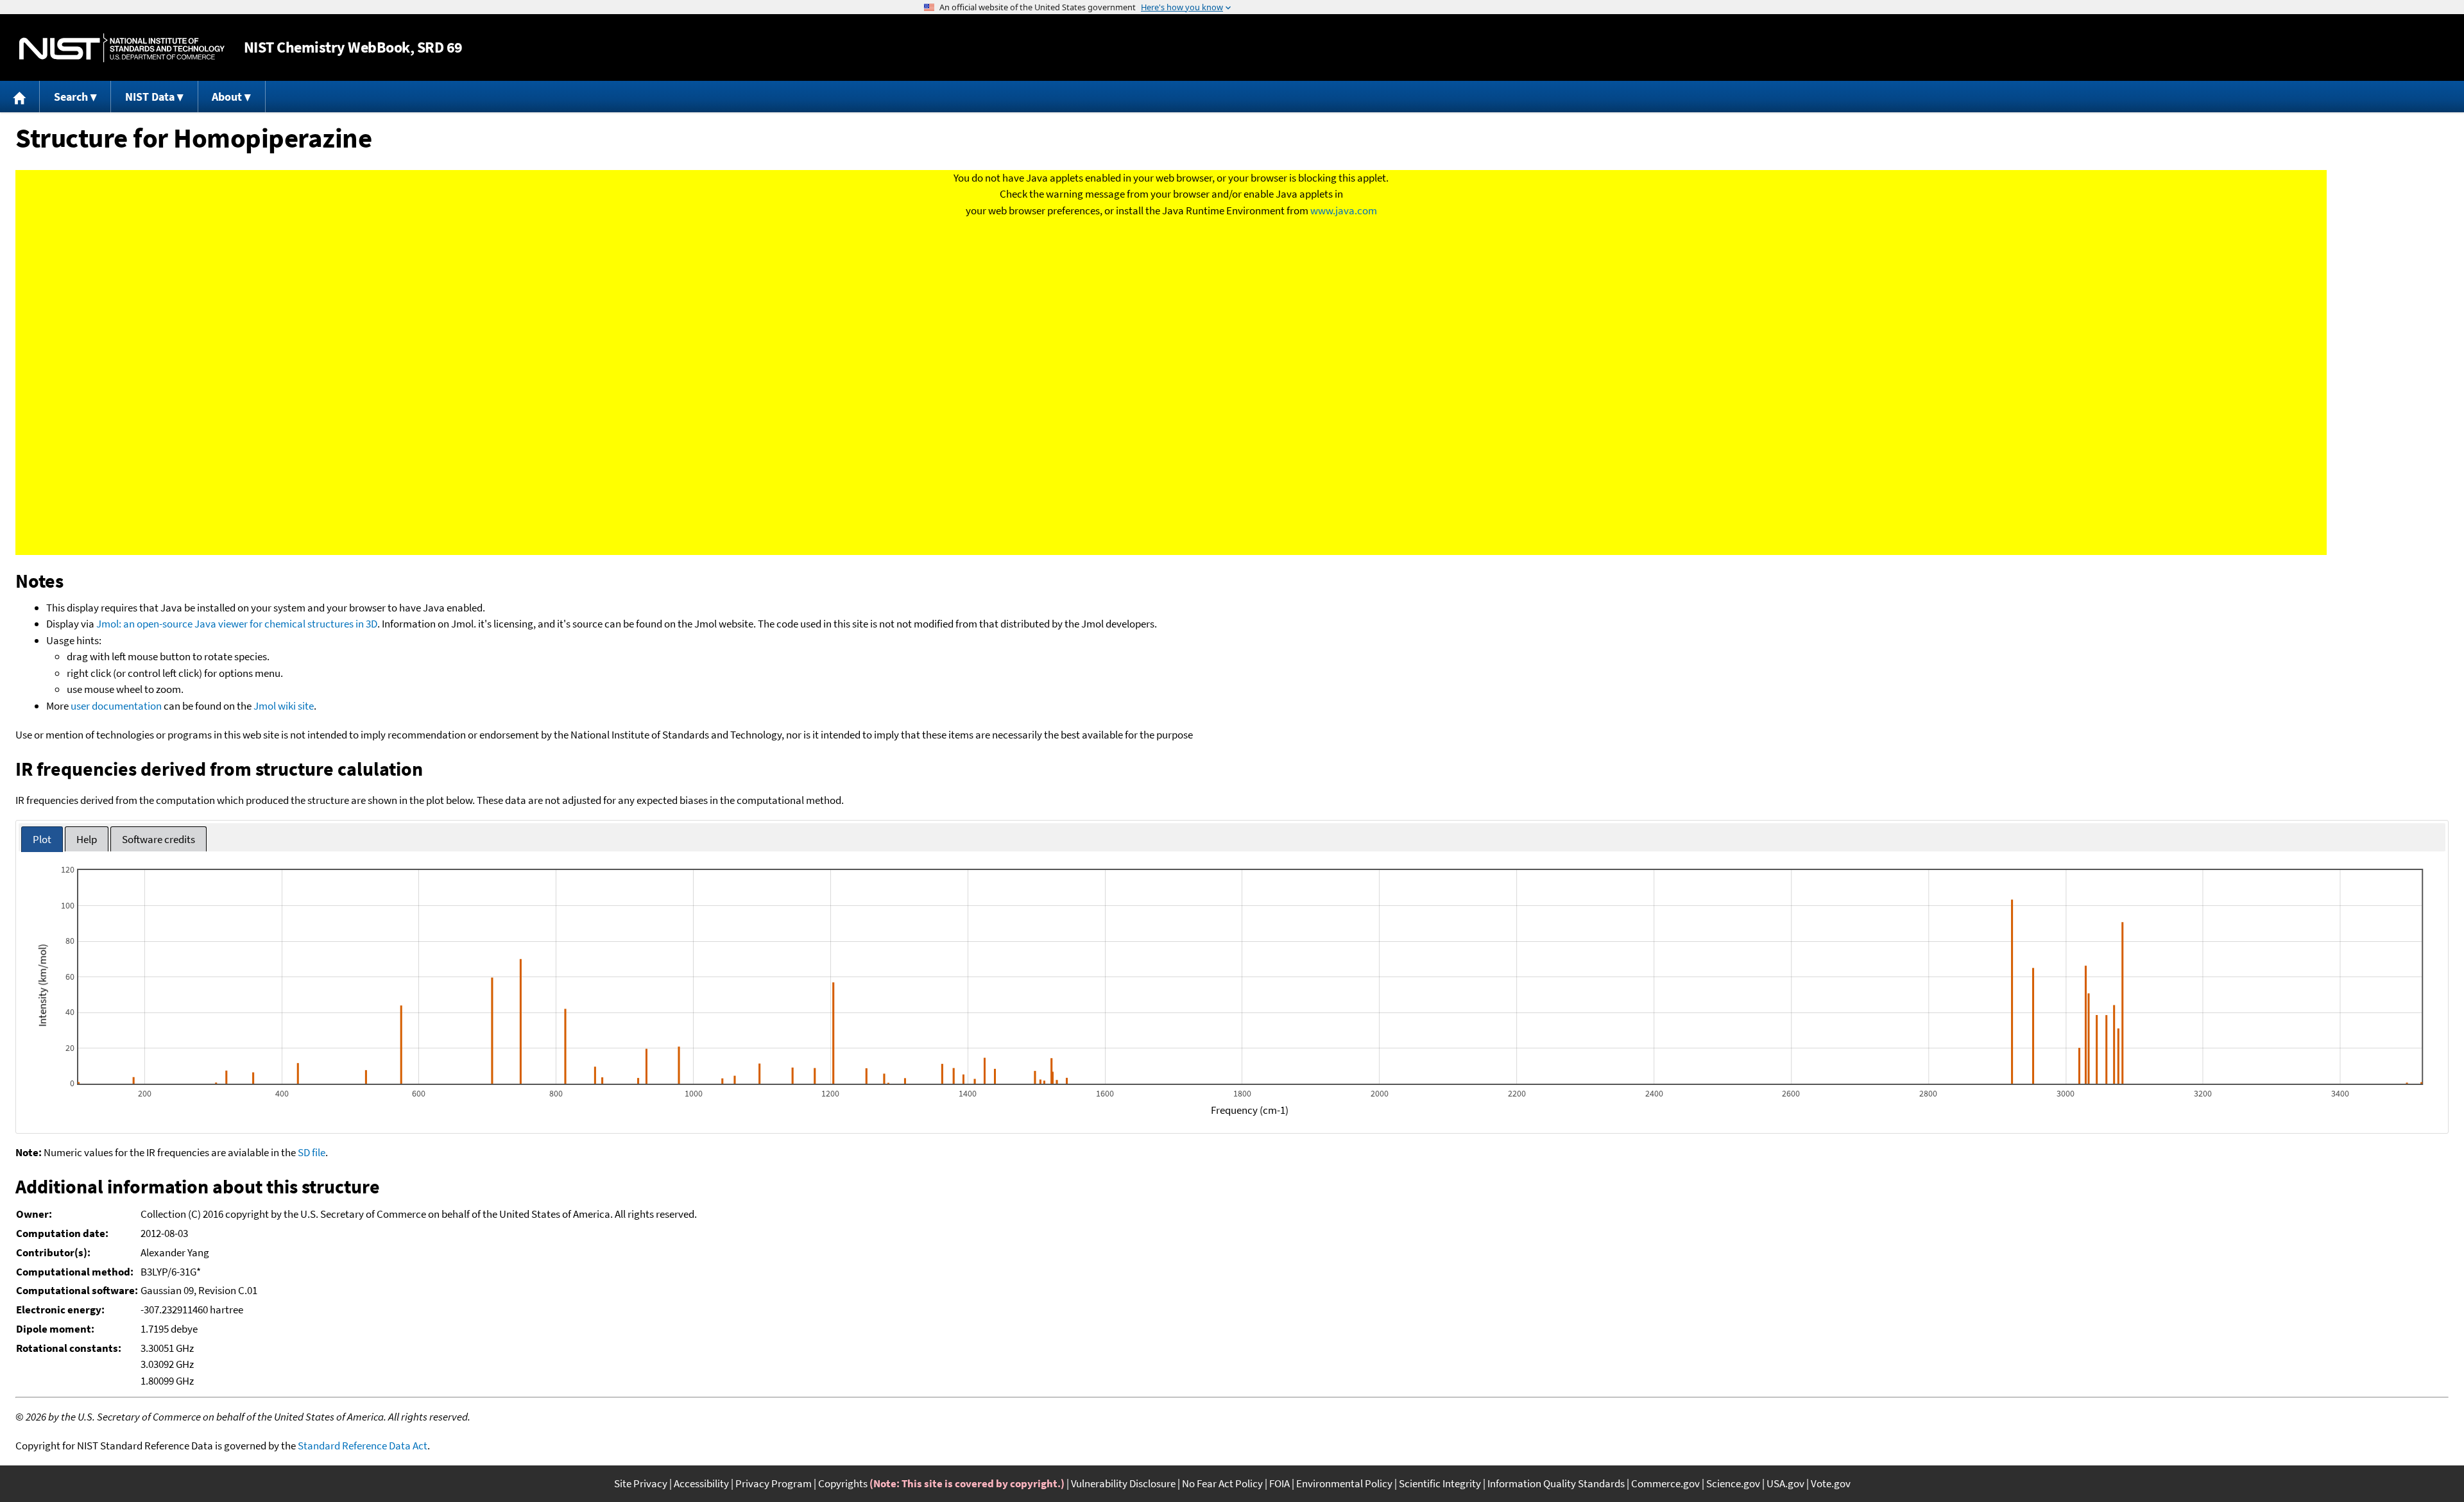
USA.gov (1785, 1483)
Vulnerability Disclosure (1123, 1483)
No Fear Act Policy (1222, 1483)
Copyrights (843, 1483)
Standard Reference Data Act (363, 1446)
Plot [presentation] (42, 839)
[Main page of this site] (20, 97)
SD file (312, 1152)
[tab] (42, 840)
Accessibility (701, 1483)
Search (71, 97)
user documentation (116, 706)
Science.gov (1733, 1483)
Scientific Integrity (1440, 1483)
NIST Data (150, 97)
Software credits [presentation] (158, 839)
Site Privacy (641, 1483)
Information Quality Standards (1556, 1483)
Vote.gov (1831, 1483)
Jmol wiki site (284, 706)
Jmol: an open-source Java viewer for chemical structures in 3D (237, 624)
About (227, 97)
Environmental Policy (1344, 1483)
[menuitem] (20, 97)
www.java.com (1344, 210)
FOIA (1279, 1483)
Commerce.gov (1665, 1483)
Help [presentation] (87, 839)
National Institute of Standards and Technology (122, 48)
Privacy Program (774, 1483)
